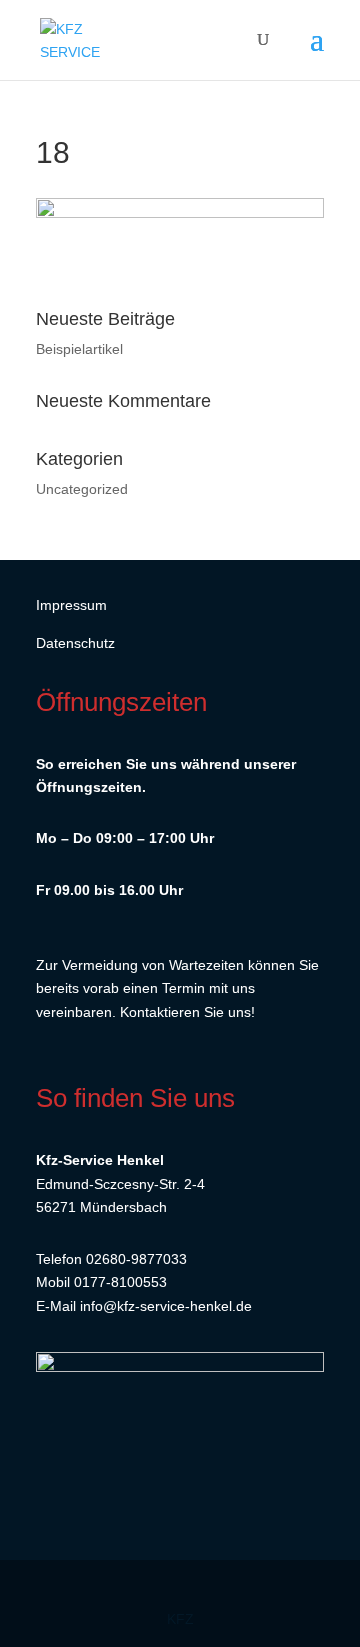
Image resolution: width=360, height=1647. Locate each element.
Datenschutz (75, 643)
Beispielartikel (79, 349)
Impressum (71, 605)
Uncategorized (82, 489)
